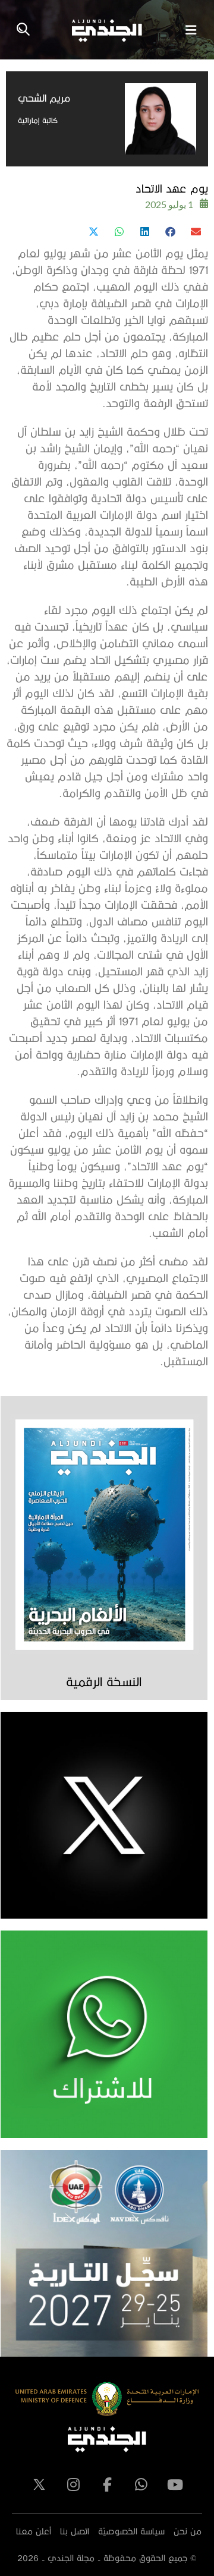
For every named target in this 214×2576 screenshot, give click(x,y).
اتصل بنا (75, 2531)
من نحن (188, 2531)
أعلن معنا (34, 2531)
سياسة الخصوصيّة (131, 2531)
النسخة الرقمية (104, 1681)
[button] (195, 232)
